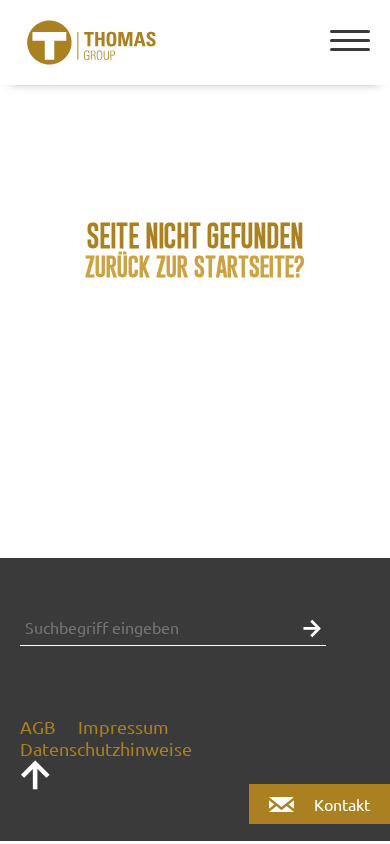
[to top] (35, 783)
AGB (38, 726)
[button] (307, 626)
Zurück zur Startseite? (195, 266)
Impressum (123, 726)
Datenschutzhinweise (106, 748)
